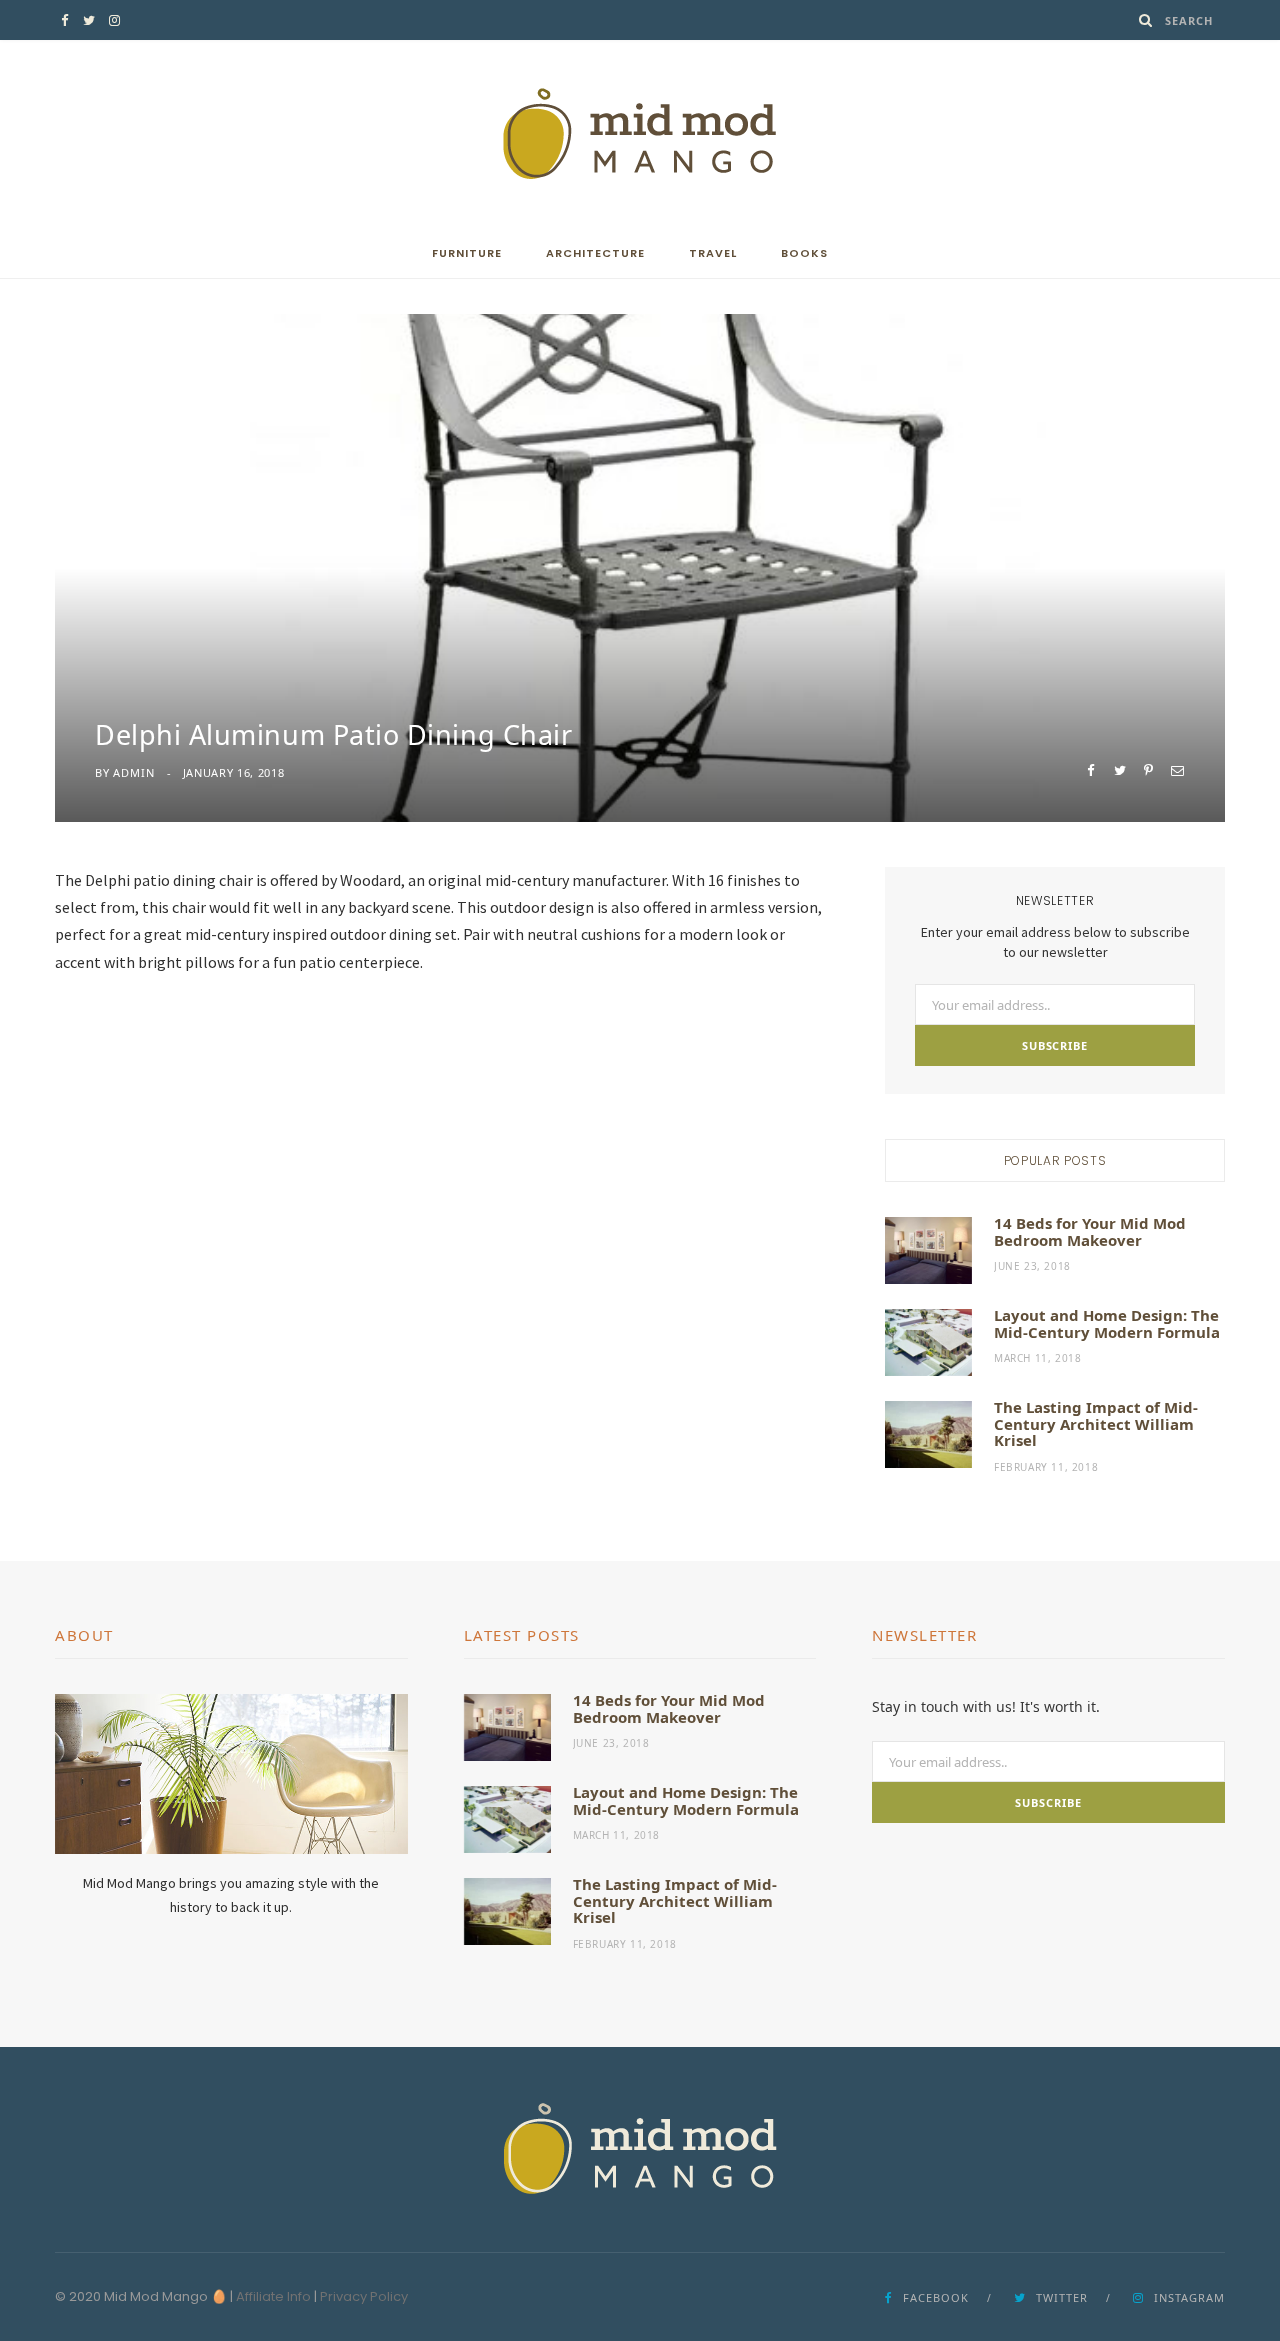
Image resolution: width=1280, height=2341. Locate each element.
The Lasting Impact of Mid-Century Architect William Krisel (1096, 1423)
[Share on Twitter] (1119, 770)
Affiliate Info (273, 2296)
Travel (713, 253)
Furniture (467, 253)
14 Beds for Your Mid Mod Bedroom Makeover (1090, 1231)
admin (133, 772)
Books (804, 253)
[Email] (1177, 770)
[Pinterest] (1148, 770)
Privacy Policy (364, 2296)
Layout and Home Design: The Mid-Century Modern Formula (1107, 1323)
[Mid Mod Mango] (640, 134)
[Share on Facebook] (1090, 770)
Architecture (595, 253)
